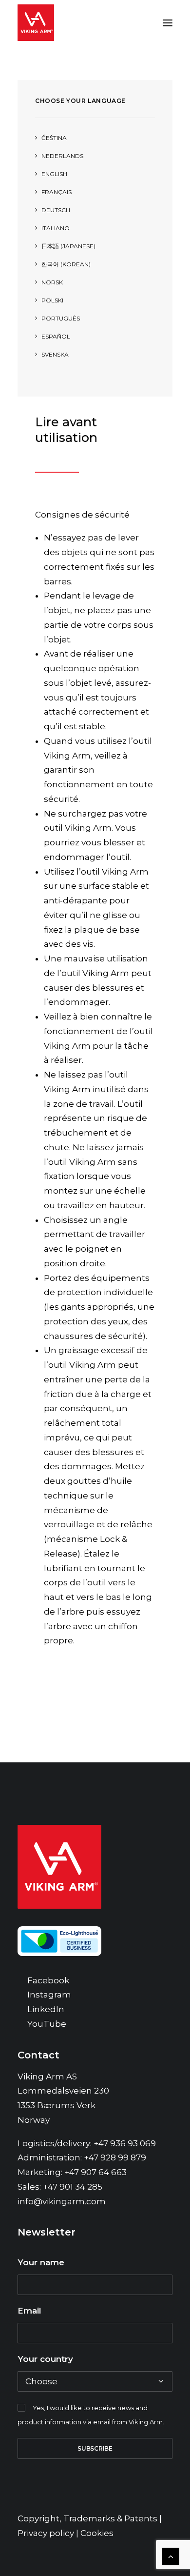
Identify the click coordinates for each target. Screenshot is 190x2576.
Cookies (97, 2533)
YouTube (47, 2024)
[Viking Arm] (36, 23)
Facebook (48, 1980)
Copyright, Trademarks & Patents (87, 2518)
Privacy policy (46, 2533)
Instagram (49, 1995)
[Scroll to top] (171, 2556)
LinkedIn (46, 2009)
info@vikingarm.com (62, 2201)
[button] (168, 23)
